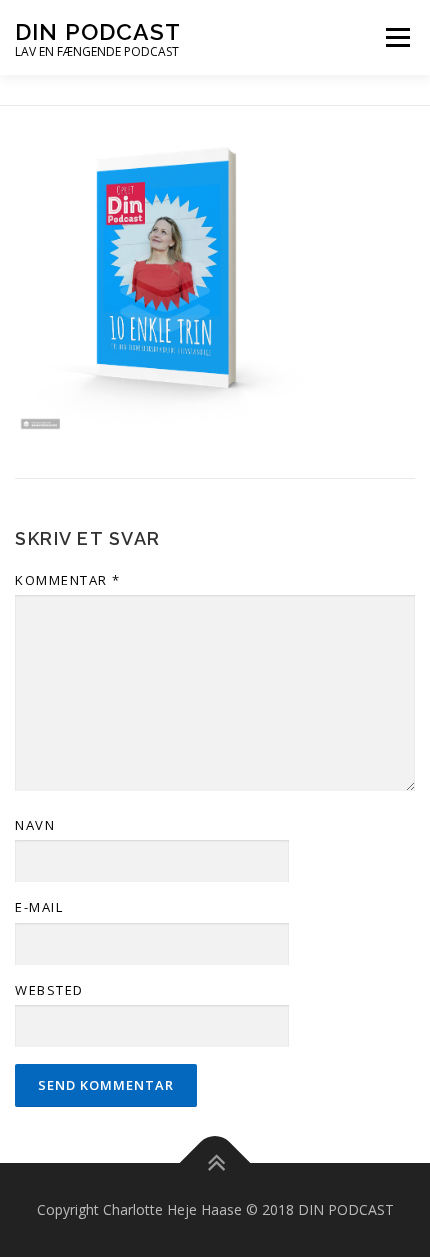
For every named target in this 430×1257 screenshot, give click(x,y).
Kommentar (68, 580)
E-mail (39, 907)
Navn (35, 825)
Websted (49, 990)
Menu (397, 37)
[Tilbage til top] (215, 1163)
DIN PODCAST (98, 31)
